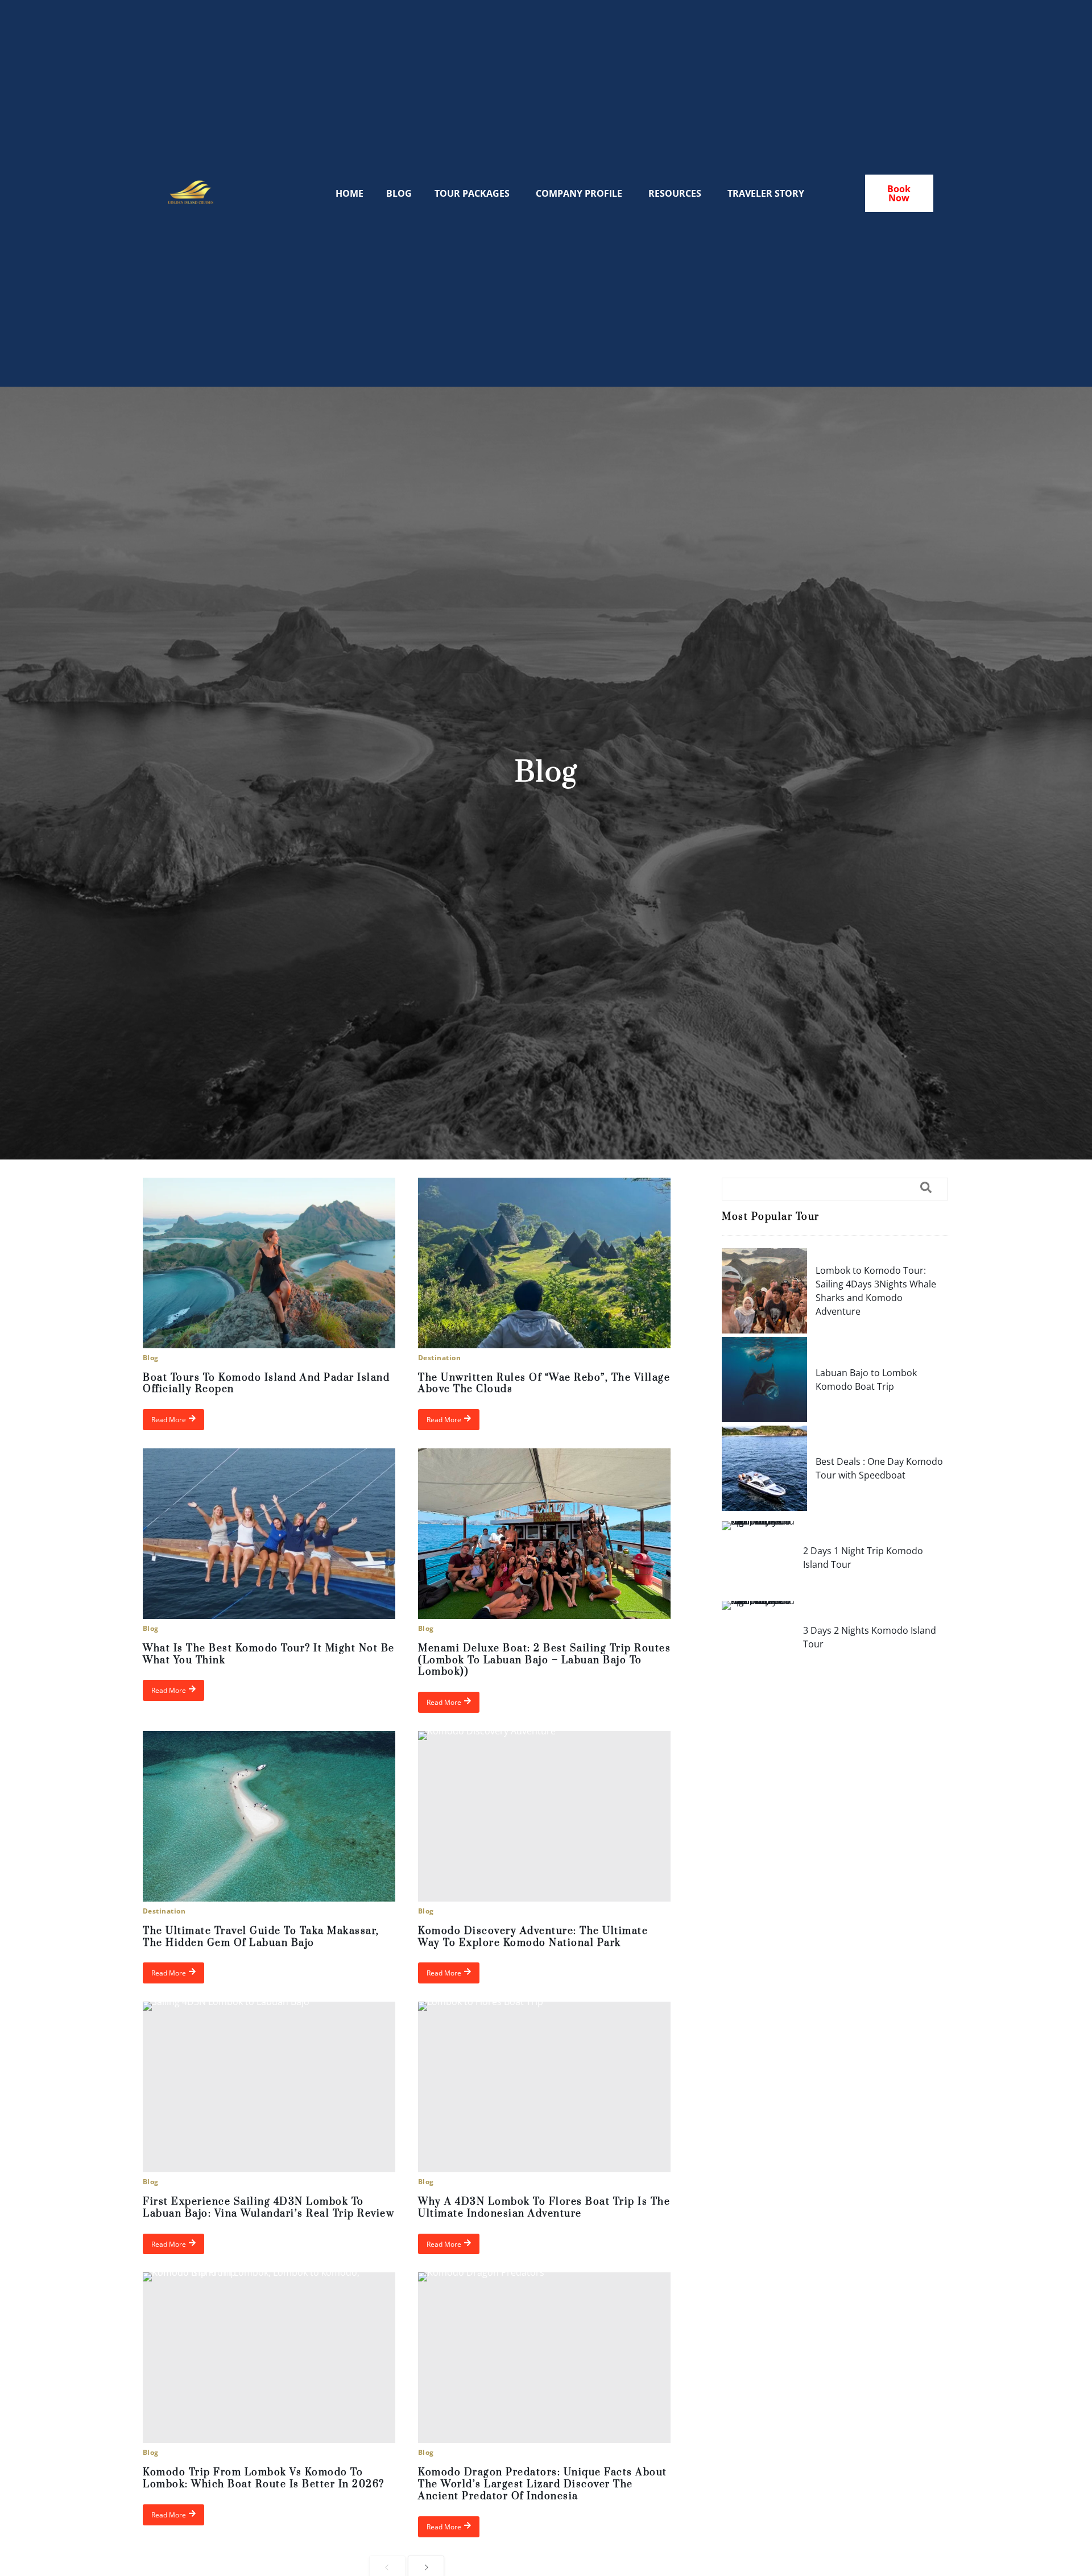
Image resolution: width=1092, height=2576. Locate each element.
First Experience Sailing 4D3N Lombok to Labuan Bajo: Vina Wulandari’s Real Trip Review (268, 2208)
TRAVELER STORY (766, 193)
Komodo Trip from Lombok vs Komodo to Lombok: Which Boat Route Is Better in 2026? (264, 2478)
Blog (151, 1358)
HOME (349, 193)
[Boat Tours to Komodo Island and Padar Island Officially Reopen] (269, 1263)
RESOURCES (675, 193)
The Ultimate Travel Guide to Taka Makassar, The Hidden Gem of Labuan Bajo (261, 1937)
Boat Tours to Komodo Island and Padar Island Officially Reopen (266, 1384)
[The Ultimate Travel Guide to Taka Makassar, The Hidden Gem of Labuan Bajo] (269, 1816)
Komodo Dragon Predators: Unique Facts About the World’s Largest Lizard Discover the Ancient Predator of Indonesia (543, 2484)
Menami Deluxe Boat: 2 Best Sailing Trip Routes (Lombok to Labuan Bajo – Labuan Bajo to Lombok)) (544, 1660)
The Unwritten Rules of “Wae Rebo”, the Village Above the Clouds (544, 1384)
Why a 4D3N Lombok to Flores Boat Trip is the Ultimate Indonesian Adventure (544, 2208)
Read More (169, 1420)
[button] (835, 1189)
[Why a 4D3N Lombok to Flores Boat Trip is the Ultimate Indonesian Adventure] (544, 2087)
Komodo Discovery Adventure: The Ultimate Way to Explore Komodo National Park (533, 1937)
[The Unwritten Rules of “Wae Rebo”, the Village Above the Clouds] (544, 1263)
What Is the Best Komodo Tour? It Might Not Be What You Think (269, 1654)
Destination (439, 1358)
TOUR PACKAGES (472, 193)
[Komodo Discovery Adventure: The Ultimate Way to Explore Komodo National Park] (544, 1816)
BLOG (399, 193)
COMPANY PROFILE (579, 193)
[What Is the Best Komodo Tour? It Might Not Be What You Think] (269, 1534)
